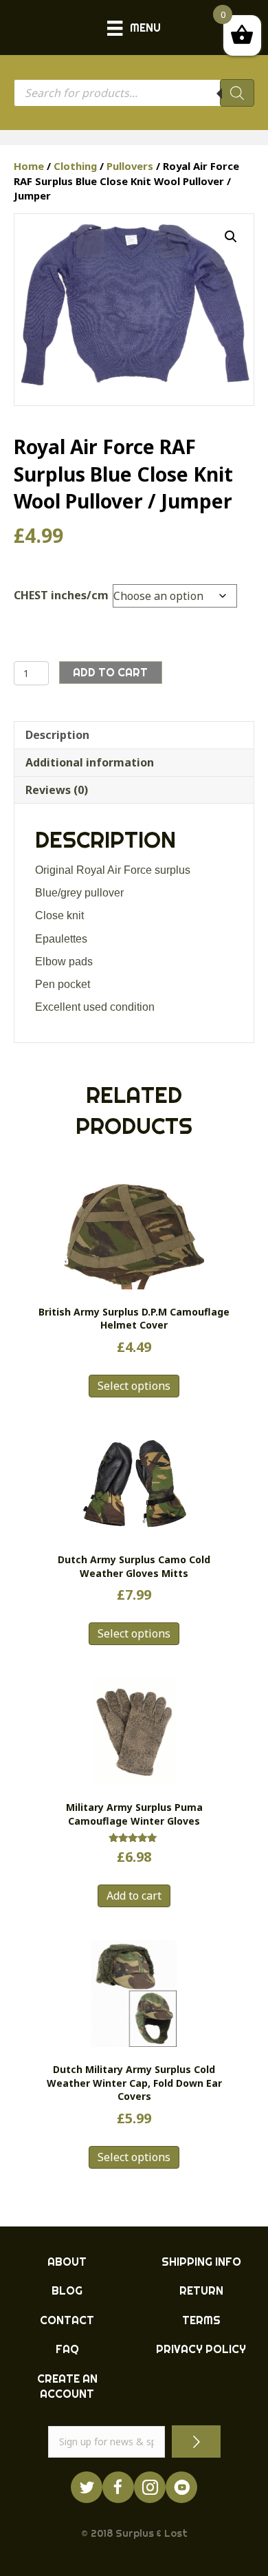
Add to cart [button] (134, 1896)
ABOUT (67, 2262)
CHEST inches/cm (61, 595)
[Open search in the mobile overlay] (134, 93)
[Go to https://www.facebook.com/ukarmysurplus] (118, 2487)
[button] (231, 237)
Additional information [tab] (90, 762)
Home (29, 166)
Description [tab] (57, 735)
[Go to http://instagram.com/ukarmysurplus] (150, 2487)
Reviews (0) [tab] (57, 790)
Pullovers (130, 166)
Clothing (75, 166)
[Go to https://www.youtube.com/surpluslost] (181, 2487)
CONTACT (67, 2320)
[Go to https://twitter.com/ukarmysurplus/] (87, 2487)
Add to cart (110, 672)
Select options (134, 1386)
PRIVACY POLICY (201, 2349)
